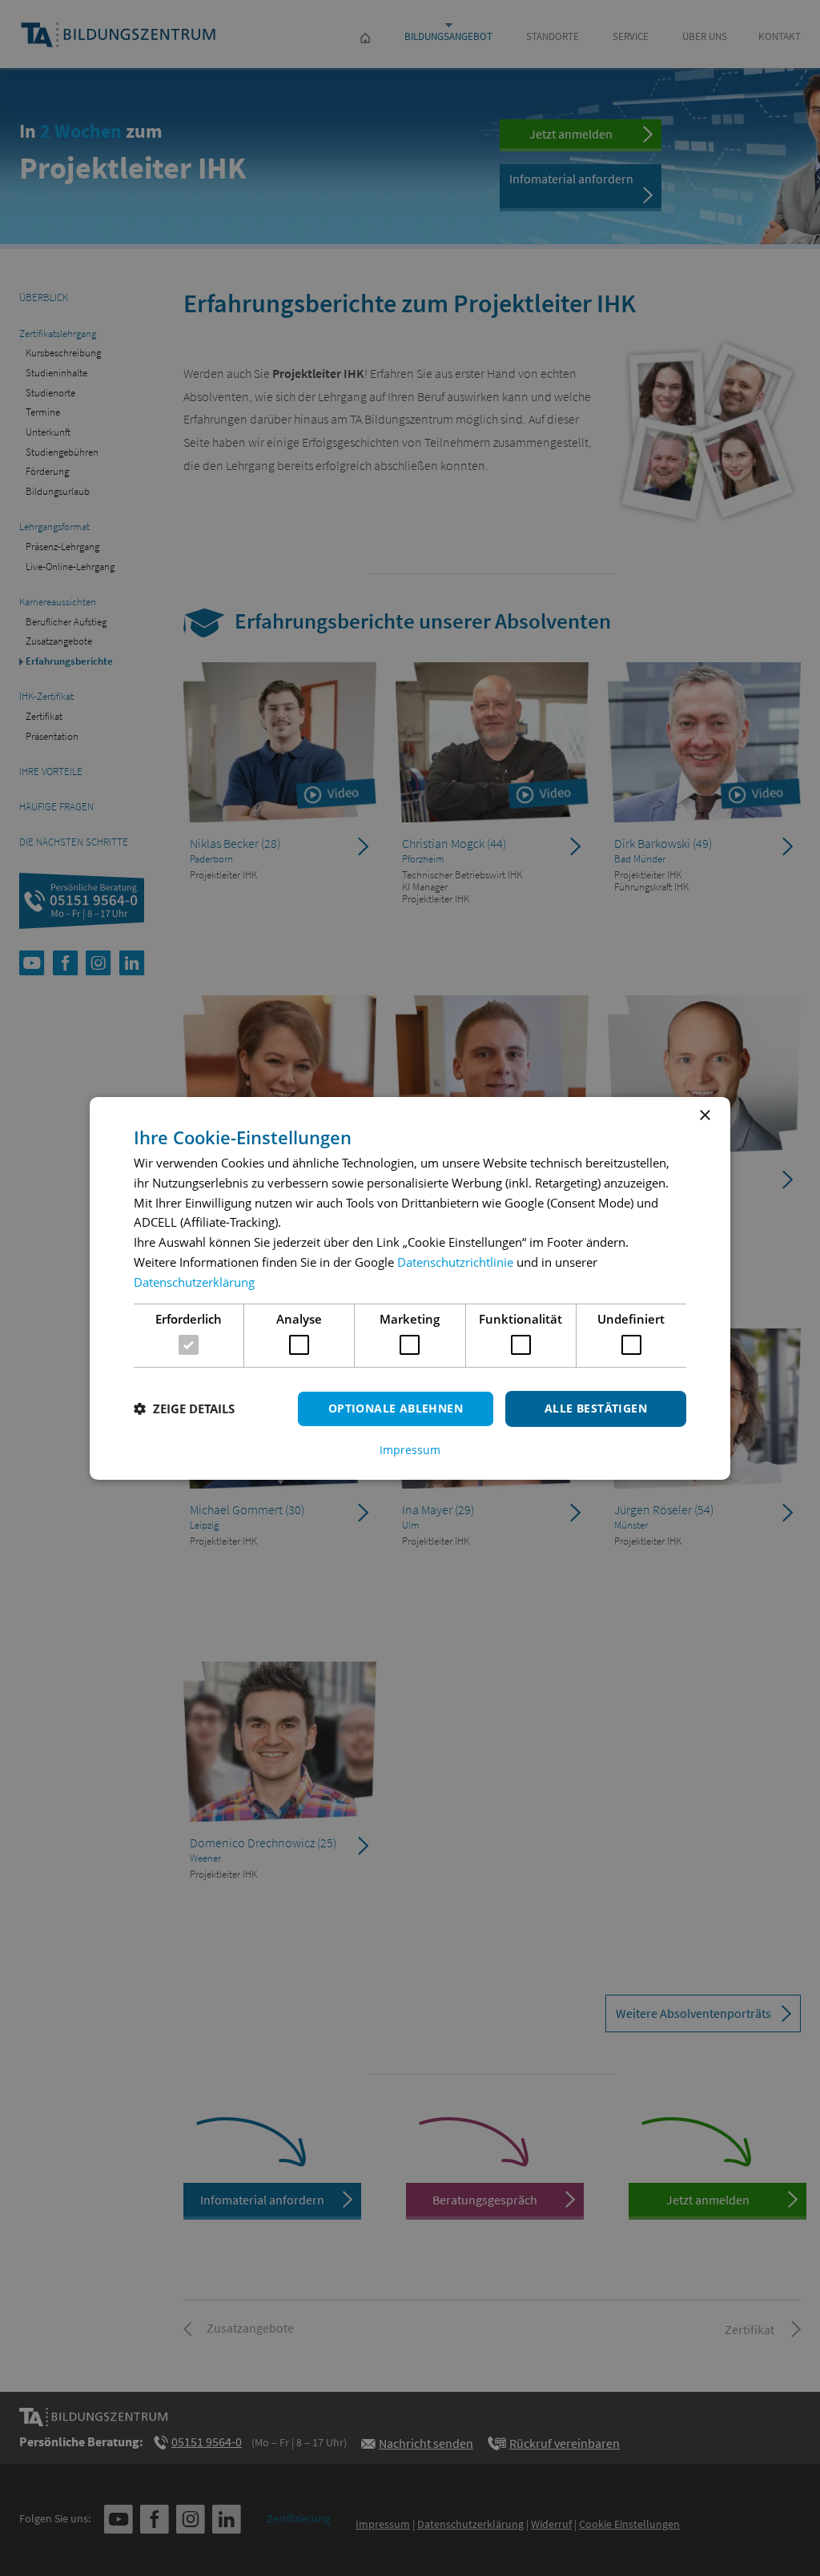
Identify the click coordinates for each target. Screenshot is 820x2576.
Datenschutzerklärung (194, 1282)
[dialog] (410, 1288)
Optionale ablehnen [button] (396, 1408)
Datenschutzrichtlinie (455, 1262)
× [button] (704, 1115)
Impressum (410, 1450)
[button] (184, 1409)
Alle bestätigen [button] (596, 1408)
